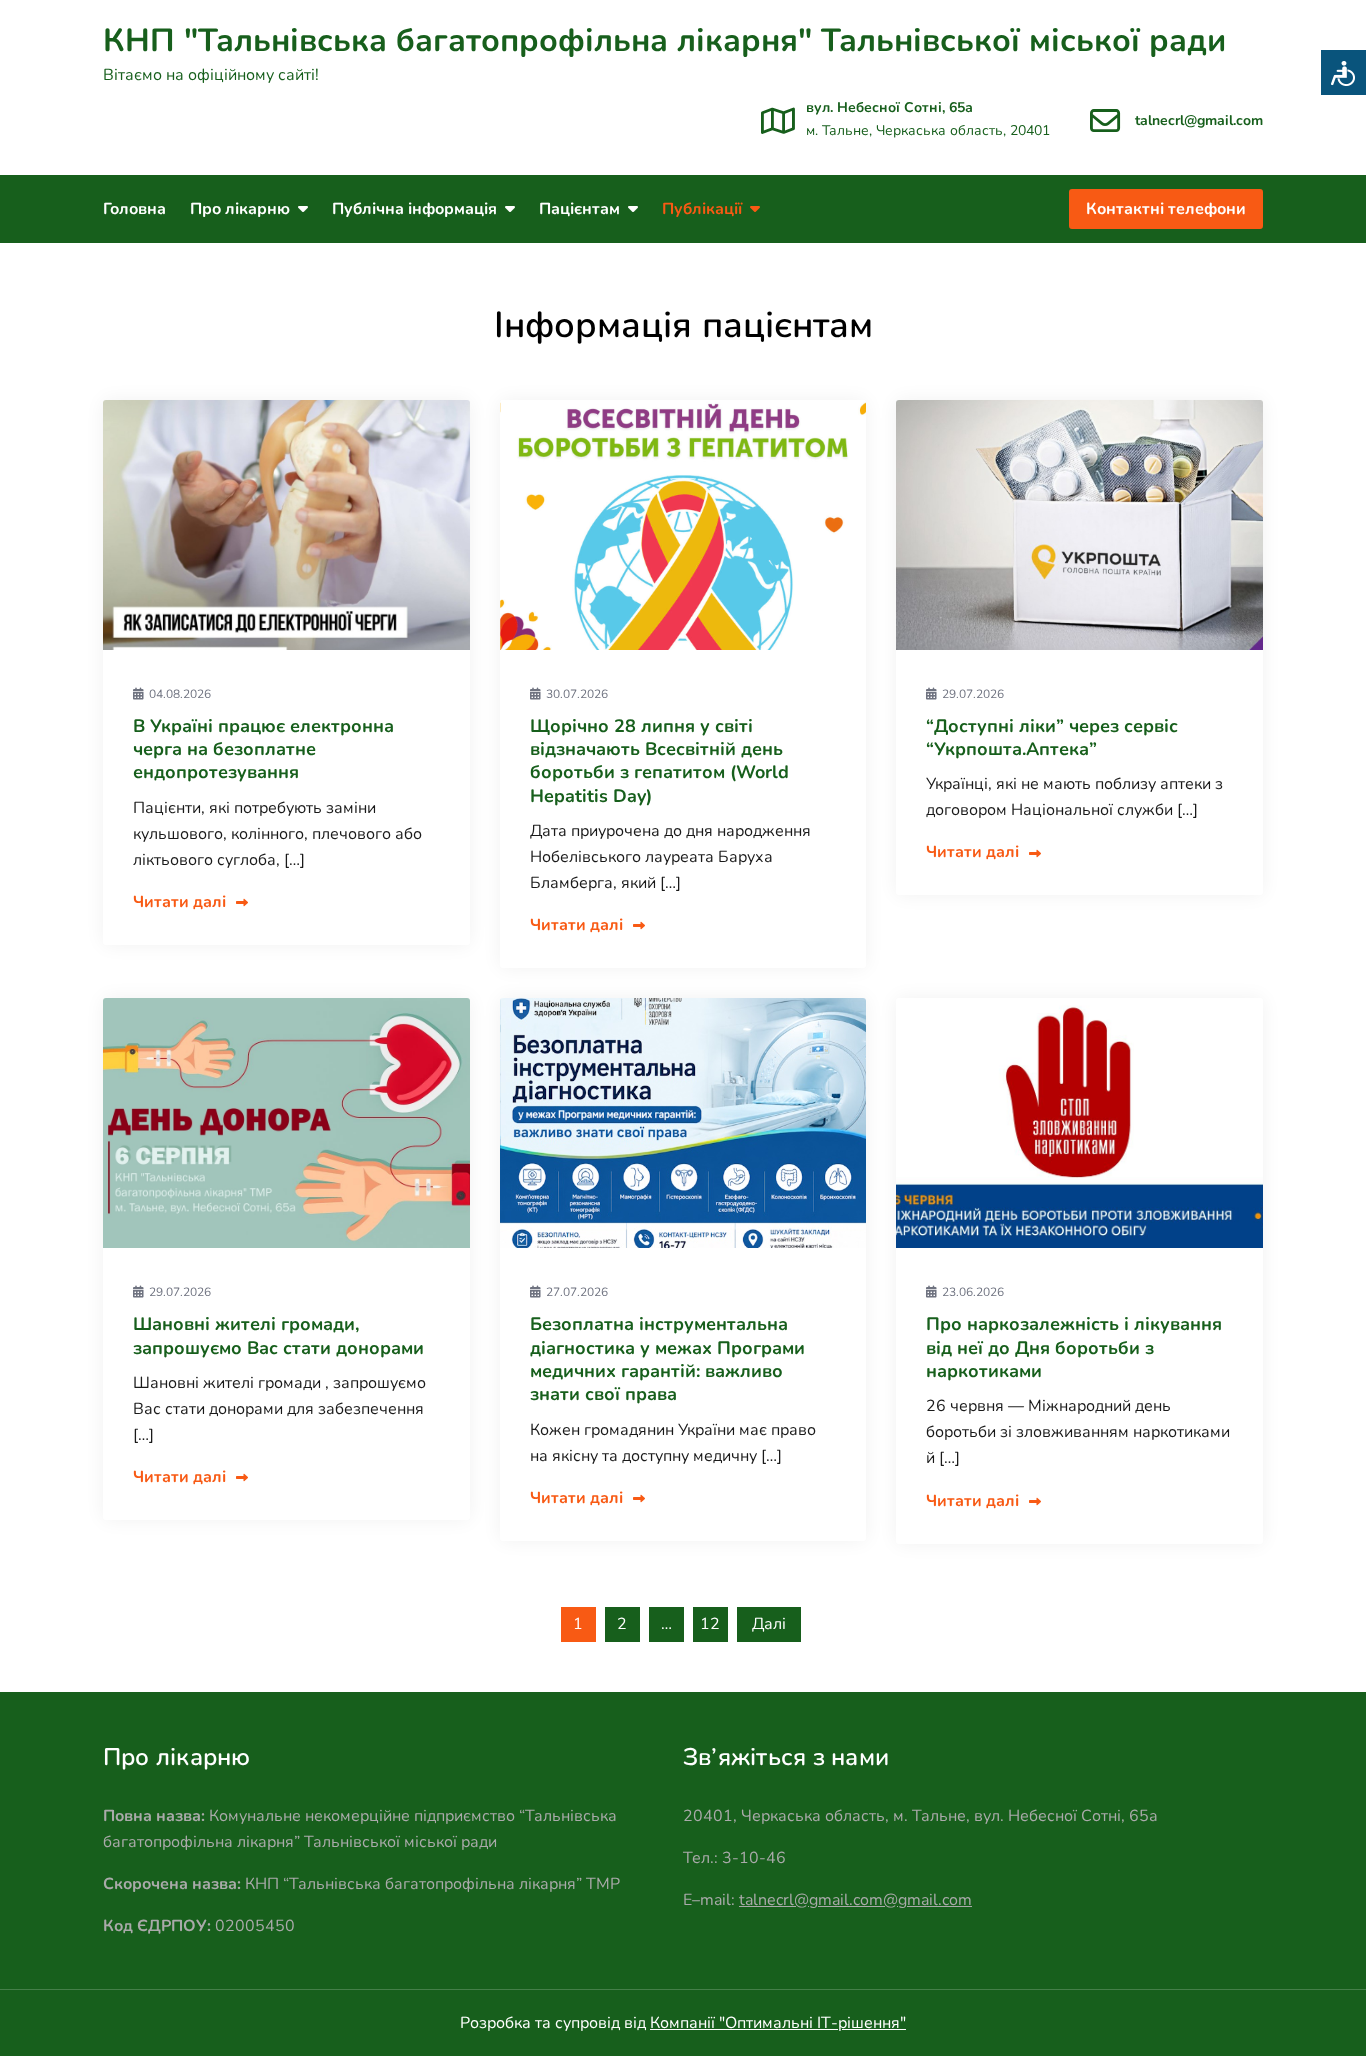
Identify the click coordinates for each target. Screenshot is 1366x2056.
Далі (769, 1624)
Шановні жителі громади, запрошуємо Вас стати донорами (278, 1335)
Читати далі (179, 902)
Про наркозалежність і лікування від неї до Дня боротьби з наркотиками (1074, 1347)
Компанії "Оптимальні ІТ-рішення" (778, 2023)
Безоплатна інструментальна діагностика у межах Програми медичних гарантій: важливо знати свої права (667, 1359)
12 (710, 1624)
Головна (134, 209)
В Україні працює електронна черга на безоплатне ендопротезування (263, 749)
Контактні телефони (1166, 209)
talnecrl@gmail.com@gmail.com (855, 1900)
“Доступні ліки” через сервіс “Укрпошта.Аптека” (1052, 737)
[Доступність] (1343, 72)
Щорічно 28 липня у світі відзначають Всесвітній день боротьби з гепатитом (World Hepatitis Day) (659, 761)
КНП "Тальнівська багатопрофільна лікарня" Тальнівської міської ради (664, 40)
